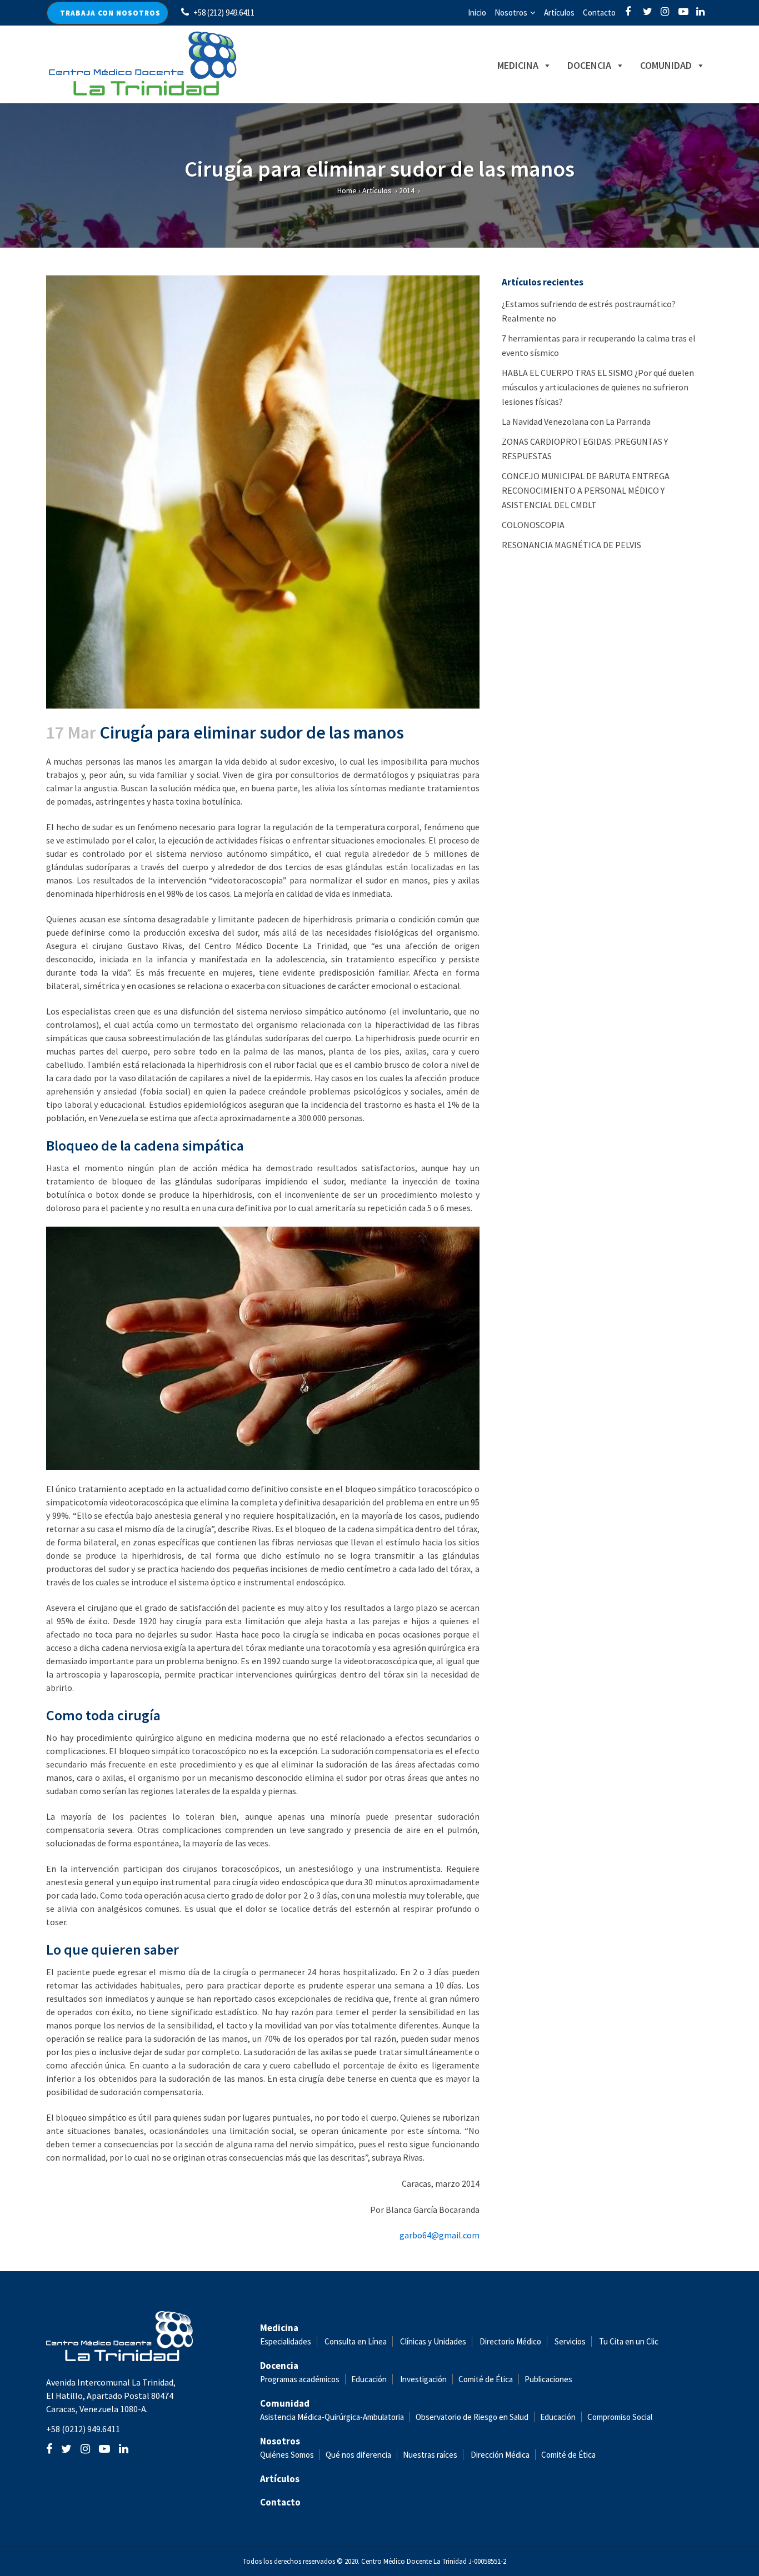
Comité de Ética (486, 2379)
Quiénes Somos (287, 2455)
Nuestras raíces (430, 2455)
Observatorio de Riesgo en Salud (472, 2417)
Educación (369, 2379)
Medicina (518, 65)
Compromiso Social (620, 2417)
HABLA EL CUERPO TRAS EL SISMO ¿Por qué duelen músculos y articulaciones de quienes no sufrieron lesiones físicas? (598, 387)
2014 (407, 190)
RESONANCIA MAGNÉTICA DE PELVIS (571, 545)
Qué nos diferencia (358, 2455)
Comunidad (666, 65)
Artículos (559, 12)
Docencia (589, 65)
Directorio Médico (510, 2341)
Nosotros (511, 12)
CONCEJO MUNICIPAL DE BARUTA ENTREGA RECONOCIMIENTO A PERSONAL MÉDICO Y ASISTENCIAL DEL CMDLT (586, 490)
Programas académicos (300, 2379)
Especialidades (286, 2341)
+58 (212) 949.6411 (224, 12)
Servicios (570, 2341)
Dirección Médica (499, 2455)
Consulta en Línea (356, 2341)
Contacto (599, 12)
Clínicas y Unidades (433, 2341)
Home (347, 190)
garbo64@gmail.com (440, 2235)
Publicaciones (548, 2379)
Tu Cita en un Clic (629, 2341)
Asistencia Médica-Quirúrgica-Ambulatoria (332, 2417)
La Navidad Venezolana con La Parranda (576, 421)
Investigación (423, 2379)
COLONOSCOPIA (533, 525)
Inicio (477, 12)
